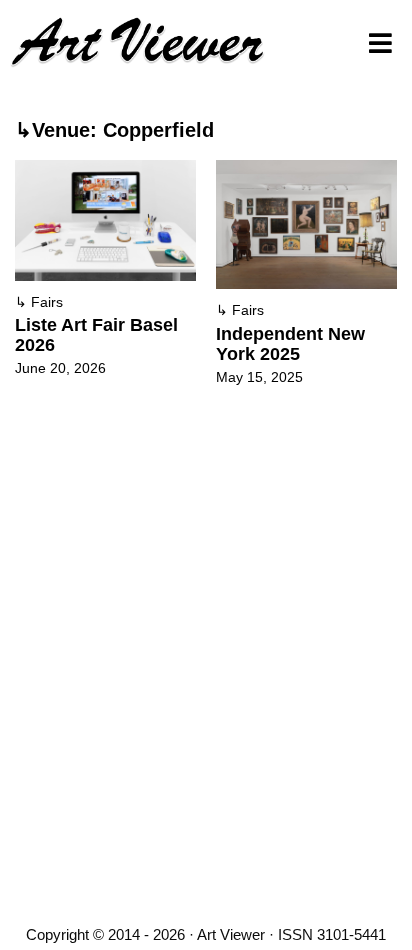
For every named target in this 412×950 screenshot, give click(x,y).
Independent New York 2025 (290, 344)
